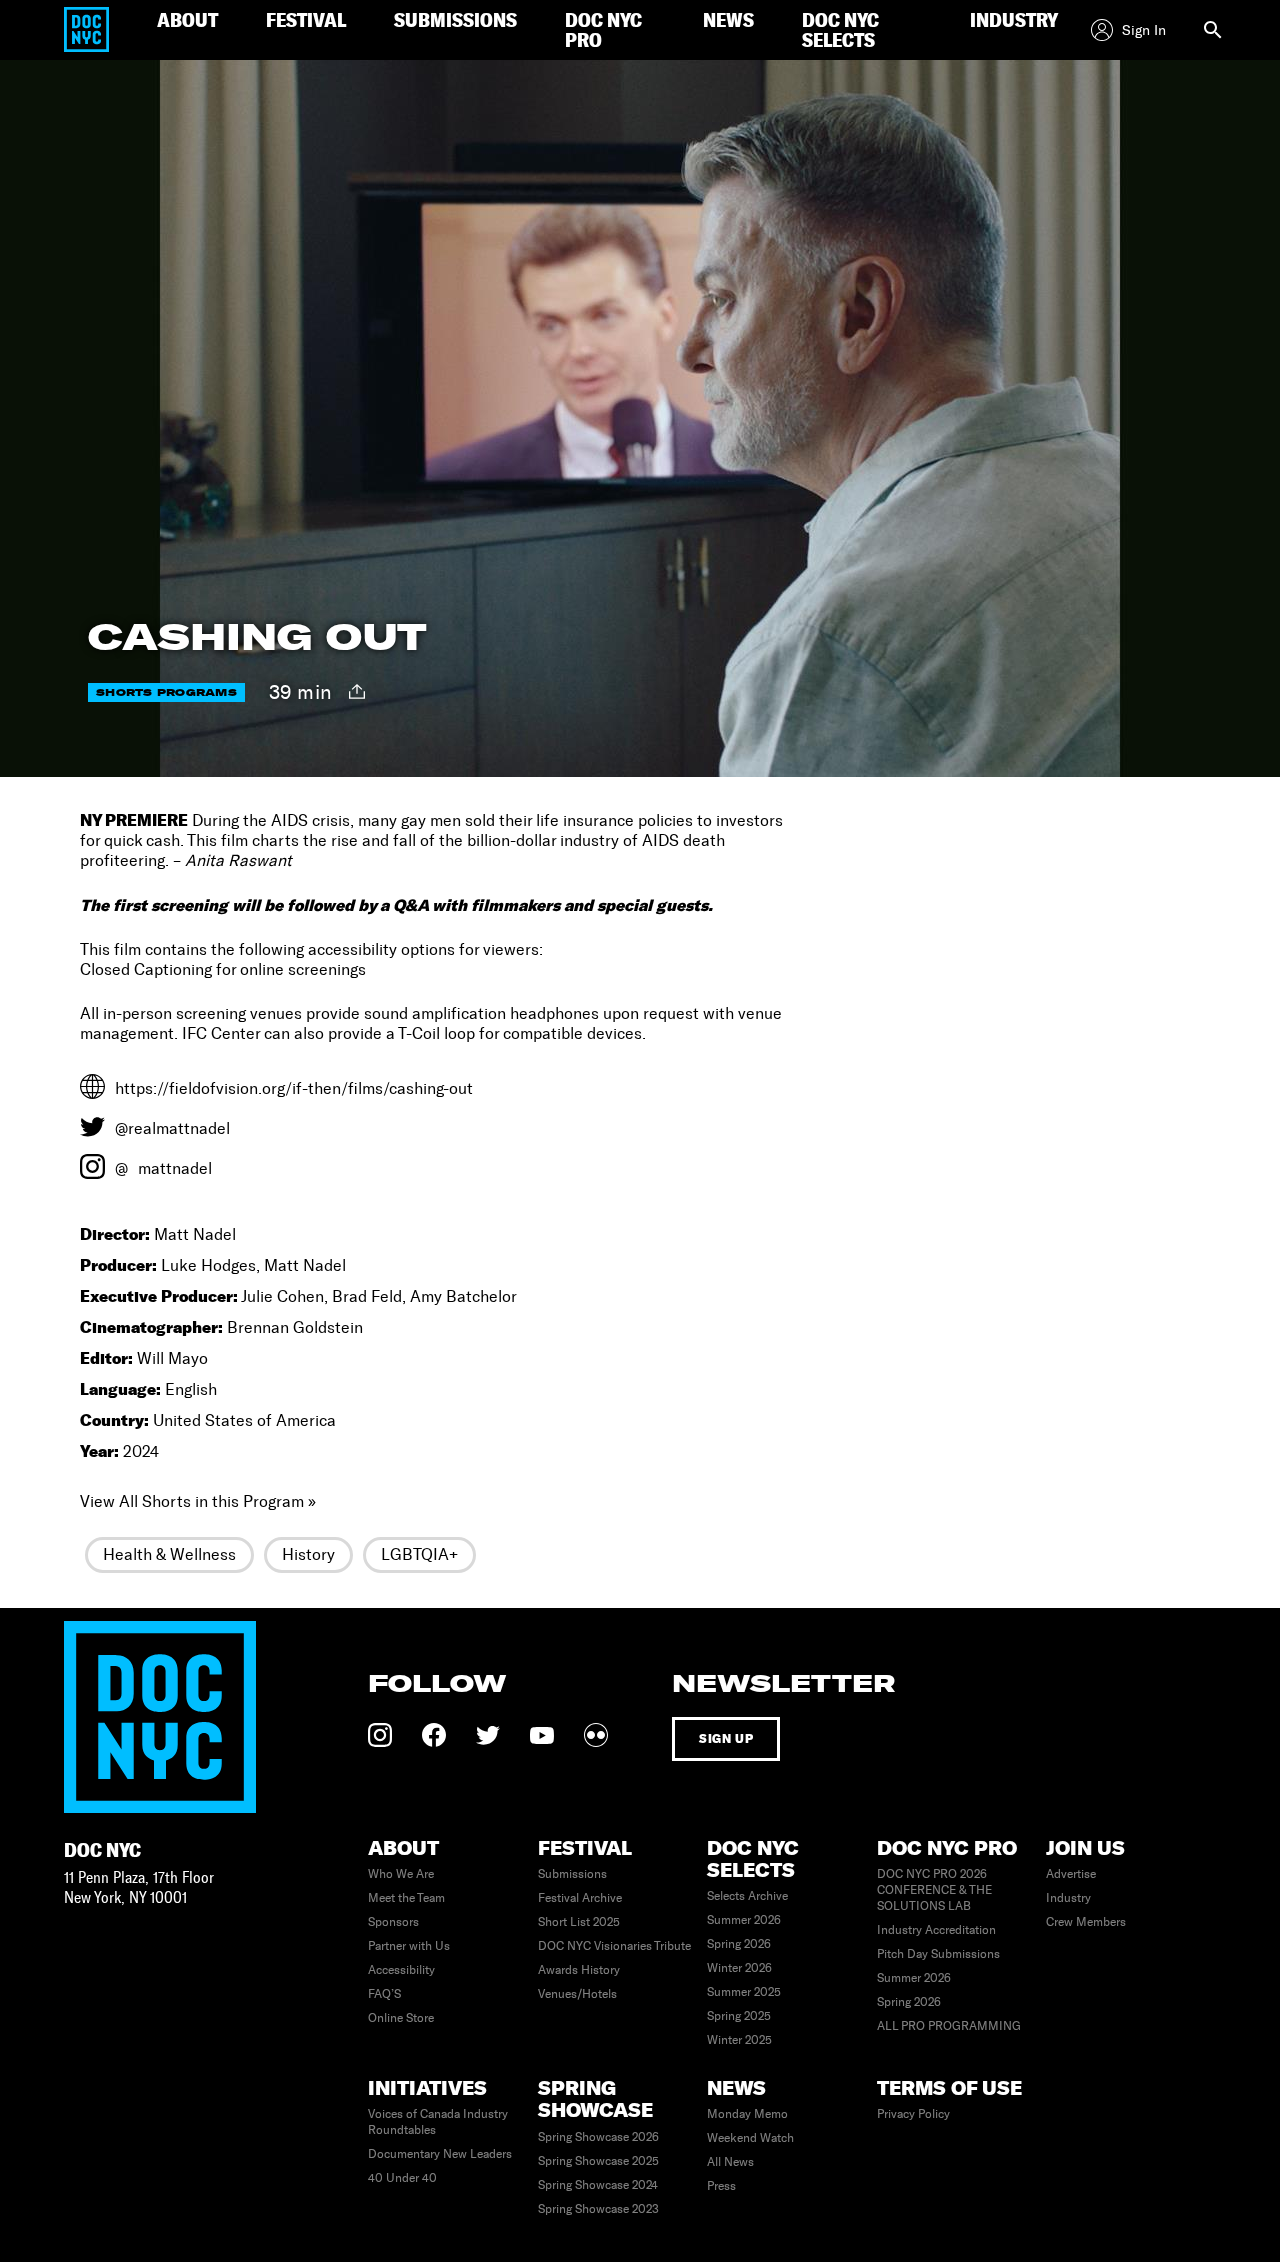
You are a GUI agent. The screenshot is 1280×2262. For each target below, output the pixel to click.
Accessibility (401, 1970)
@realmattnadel (172, 1128)
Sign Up (726, 1738)
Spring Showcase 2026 (598, 2137)
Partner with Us (409, 1946)
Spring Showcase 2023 (598, 2209)
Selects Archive (747, 1896)
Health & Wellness (169, 1554)
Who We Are (401, 1874)
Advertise (1071, 1874)
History (308, 1554)
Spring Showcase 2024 (598, 2185)
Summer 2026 (744, 1920)
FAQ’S (384, 1994)
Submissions (572, 1874)
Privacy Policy (913, 2114)
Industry (1068, 1898)
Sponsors (393, 1922)
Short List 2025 (579, 1922)
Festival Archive (580, 1898)
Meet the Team (406, 1898)
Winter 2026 (739, 1968)
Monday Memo (747, 2114)
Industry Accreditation (936, 1930)
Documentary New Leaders (440, 2154)
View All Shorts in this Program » (198, 1501)
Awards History (579, 1970)
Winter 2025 (739, 2040)
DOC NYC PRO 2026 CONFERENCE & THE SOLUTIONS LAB (934, 1890)
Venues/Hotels (577, 1994)
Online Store (401, 2018)
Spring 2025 (739, 2016)
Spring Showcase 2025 (598, 2161)
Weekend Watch (750, 2138)
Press (721, 2186)
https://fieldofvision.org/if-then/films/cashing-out (294, 1088)
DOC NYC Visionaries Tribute (614, 1946)
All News (730, 2162)
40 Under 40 (402, 2178)
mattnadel (175, 1168)
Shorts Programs (166, 692)
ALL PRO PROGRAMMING (949, 2026)
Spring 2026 (739, 1944)
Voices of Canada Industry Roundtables (438, 2122)
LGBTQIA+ (419, 1554)
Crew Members (1086, 1922)
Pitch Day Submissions (938, 1954)
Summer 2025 (744, 1992)
